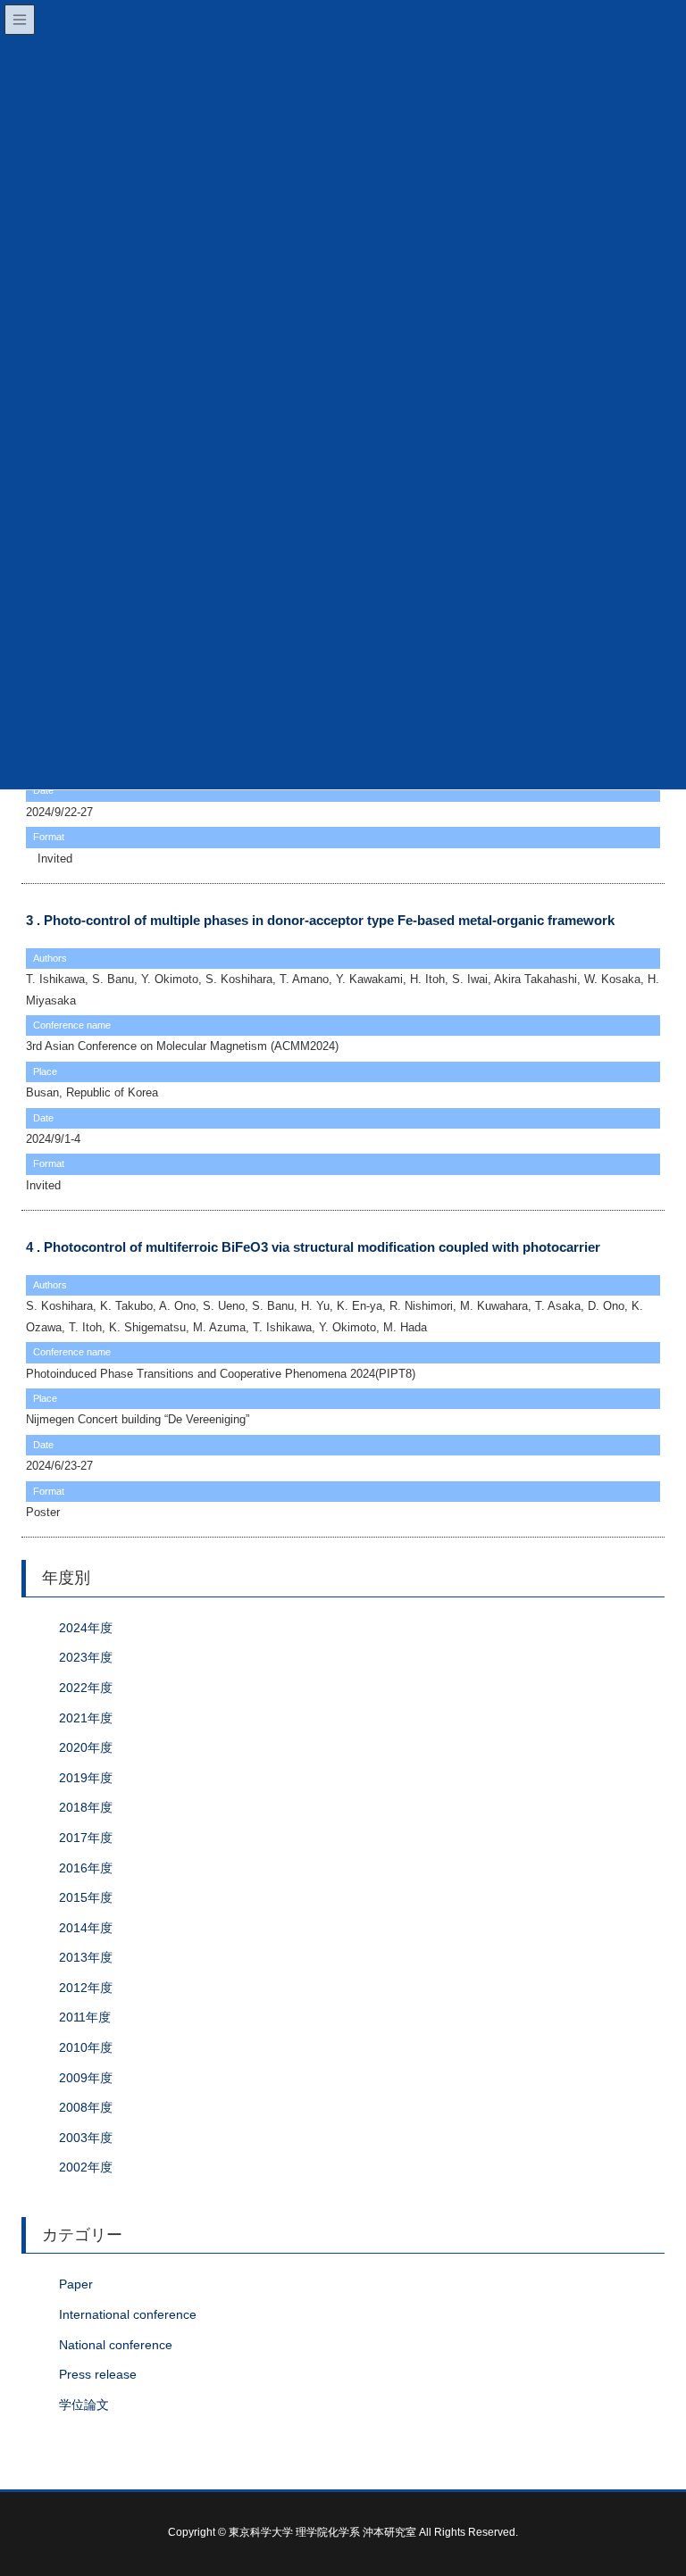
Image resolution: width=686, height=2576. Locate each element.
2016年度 (86, 1868)
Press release (98, 2374)
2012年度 (86, 1988)
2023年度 (86, 1657)
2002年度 (86, 2167)
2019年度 (86, 1778)
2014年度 (86, 1928)
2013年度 (86, 1957)
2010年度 (86, 2047)
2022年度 (86, 1688)
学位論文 (84, 2405)
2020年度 (86, 1747)
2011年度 (85, 2017)
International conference (128, 2314)
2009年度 (86, 2078)
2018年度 (86, 1807)
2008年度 (86, 2107)
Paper (76, 2284)
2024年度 (86, 1628)
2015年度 (86, 1897)
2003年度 (86, 2138)
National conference (116, 2345)
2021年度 (86, 1718)
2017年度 (86, 1838)
